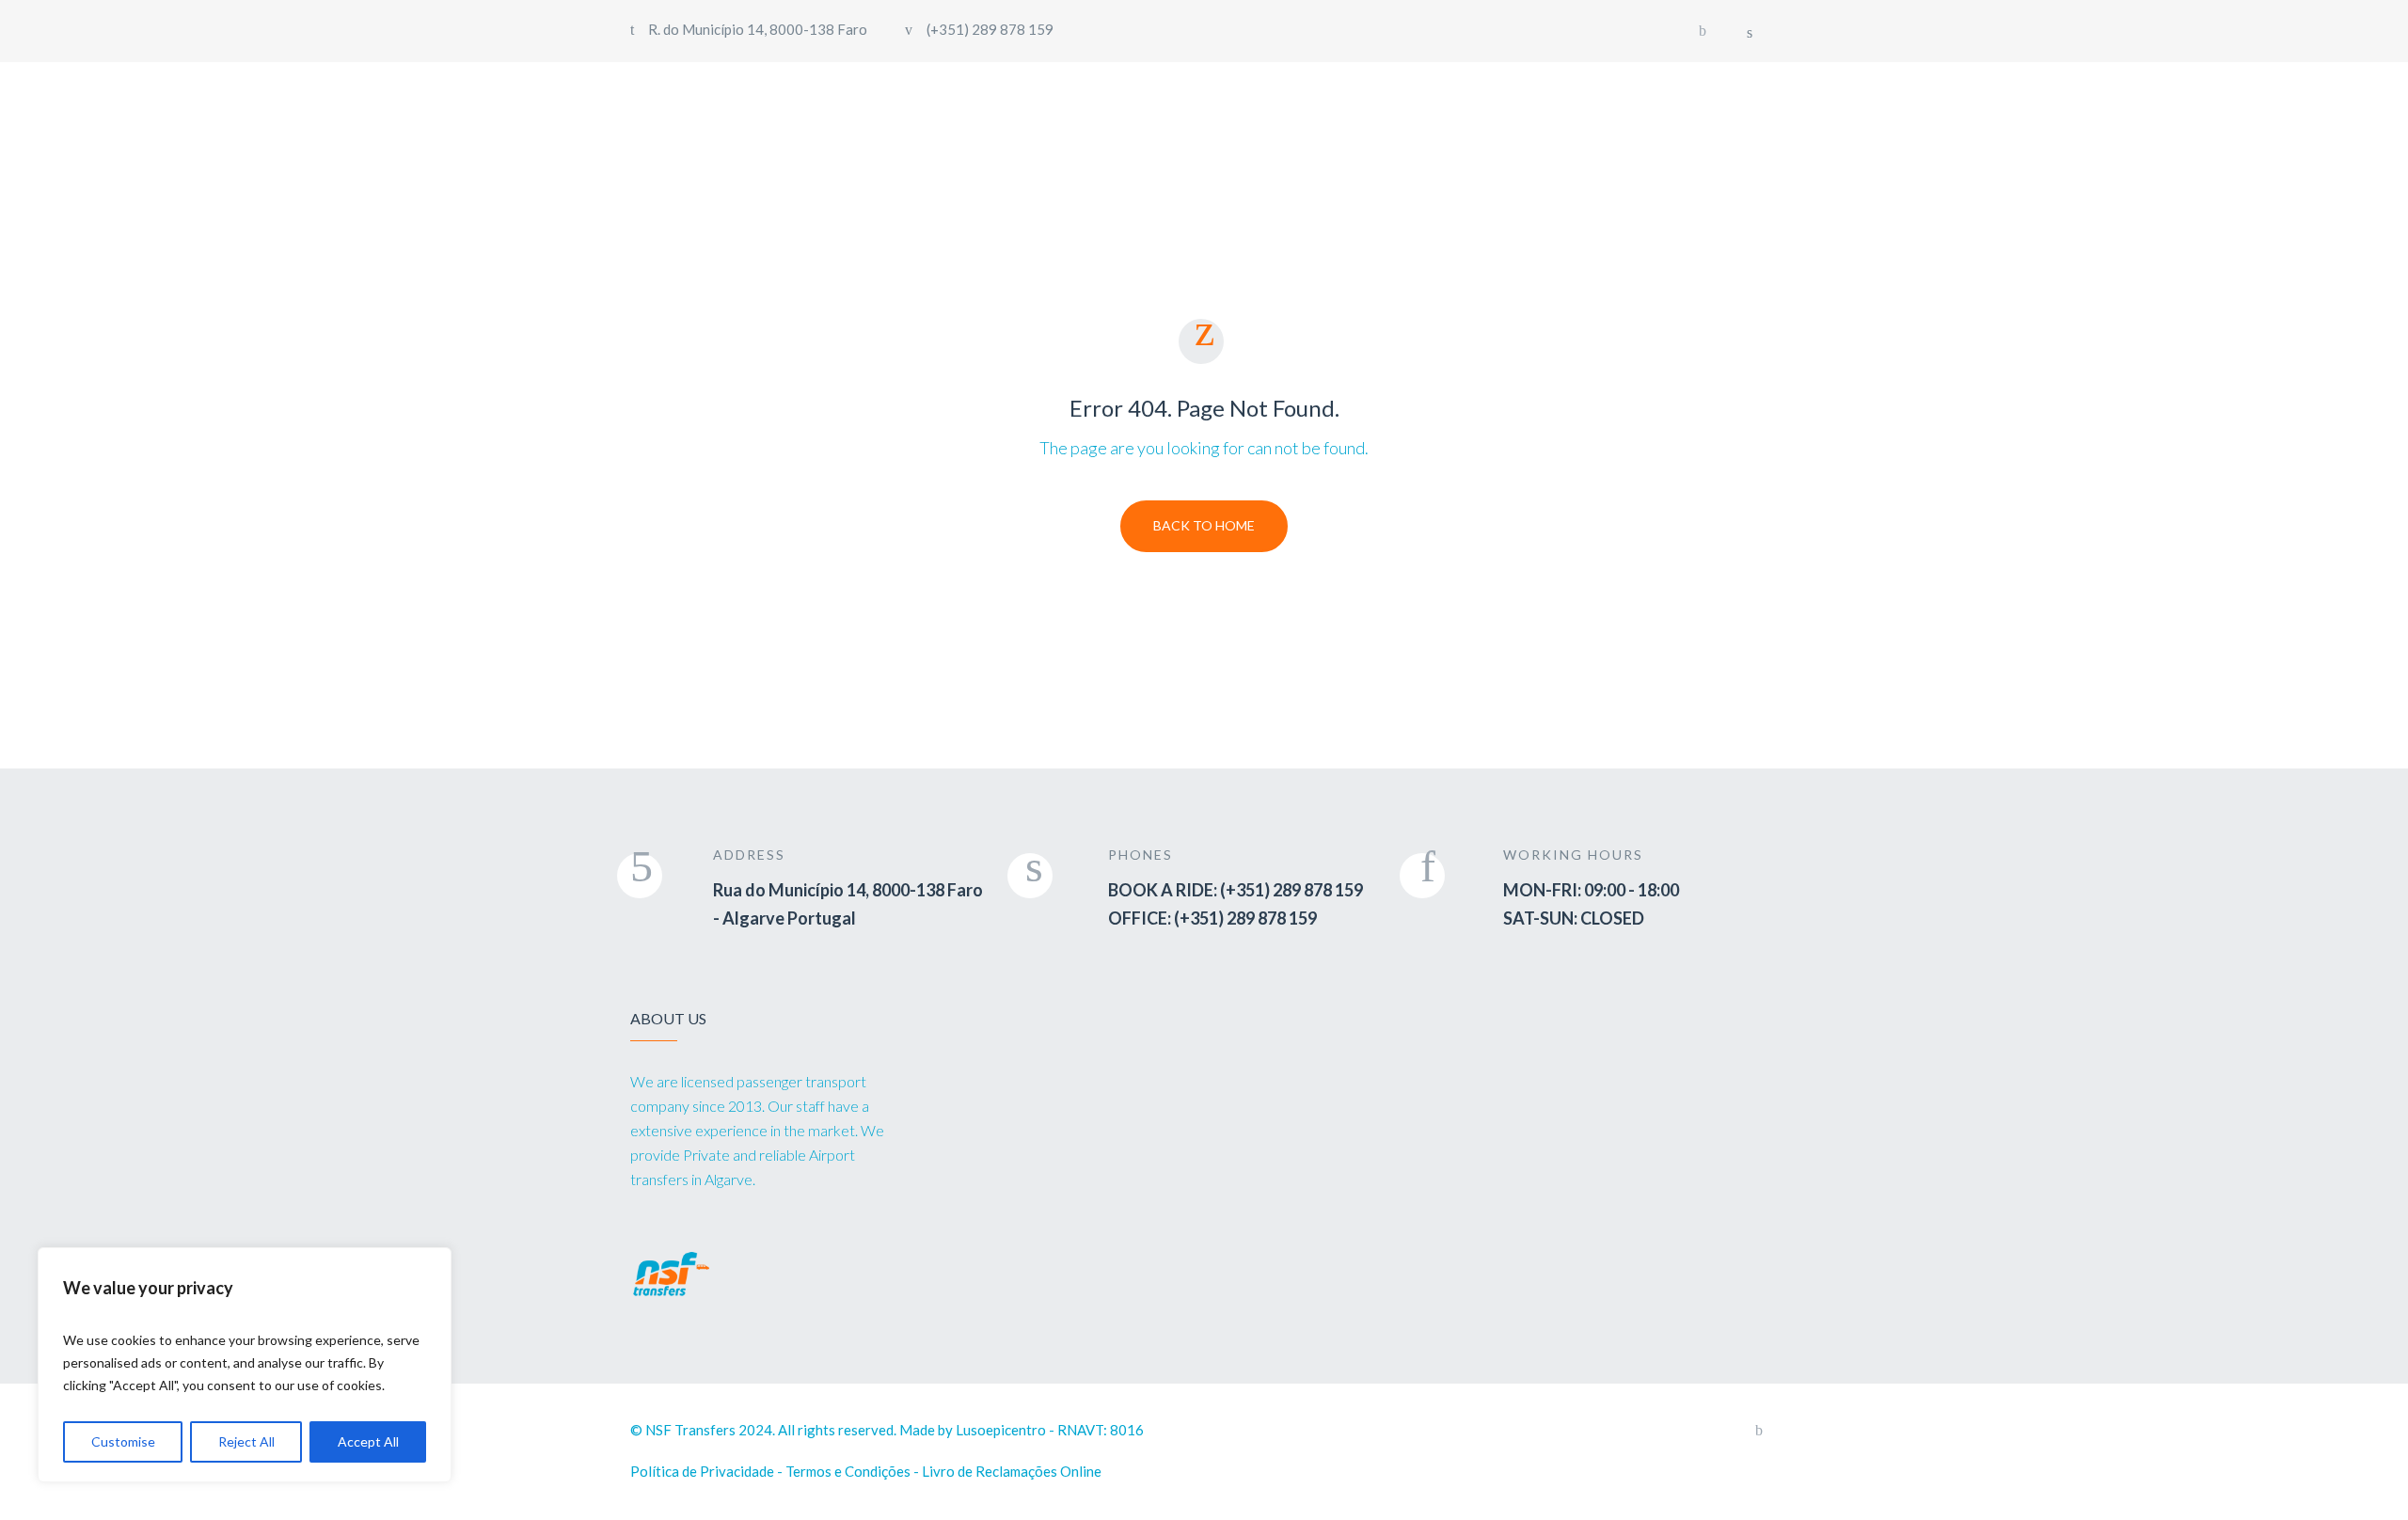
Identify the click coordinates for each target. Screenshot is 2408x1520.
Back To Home (1204, 525)
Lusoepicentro (1001, 1430)
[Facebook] (1703, 31)
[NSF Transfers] (741, 114)
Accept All (368, 1441)
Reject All (246, 1441)
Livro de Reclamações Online (1012, 1471)
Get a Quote (1687, 112)
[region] (245, 1365)
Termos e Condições (848, 1471)
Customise (123, 1441)
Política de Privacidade (702, 1471)
